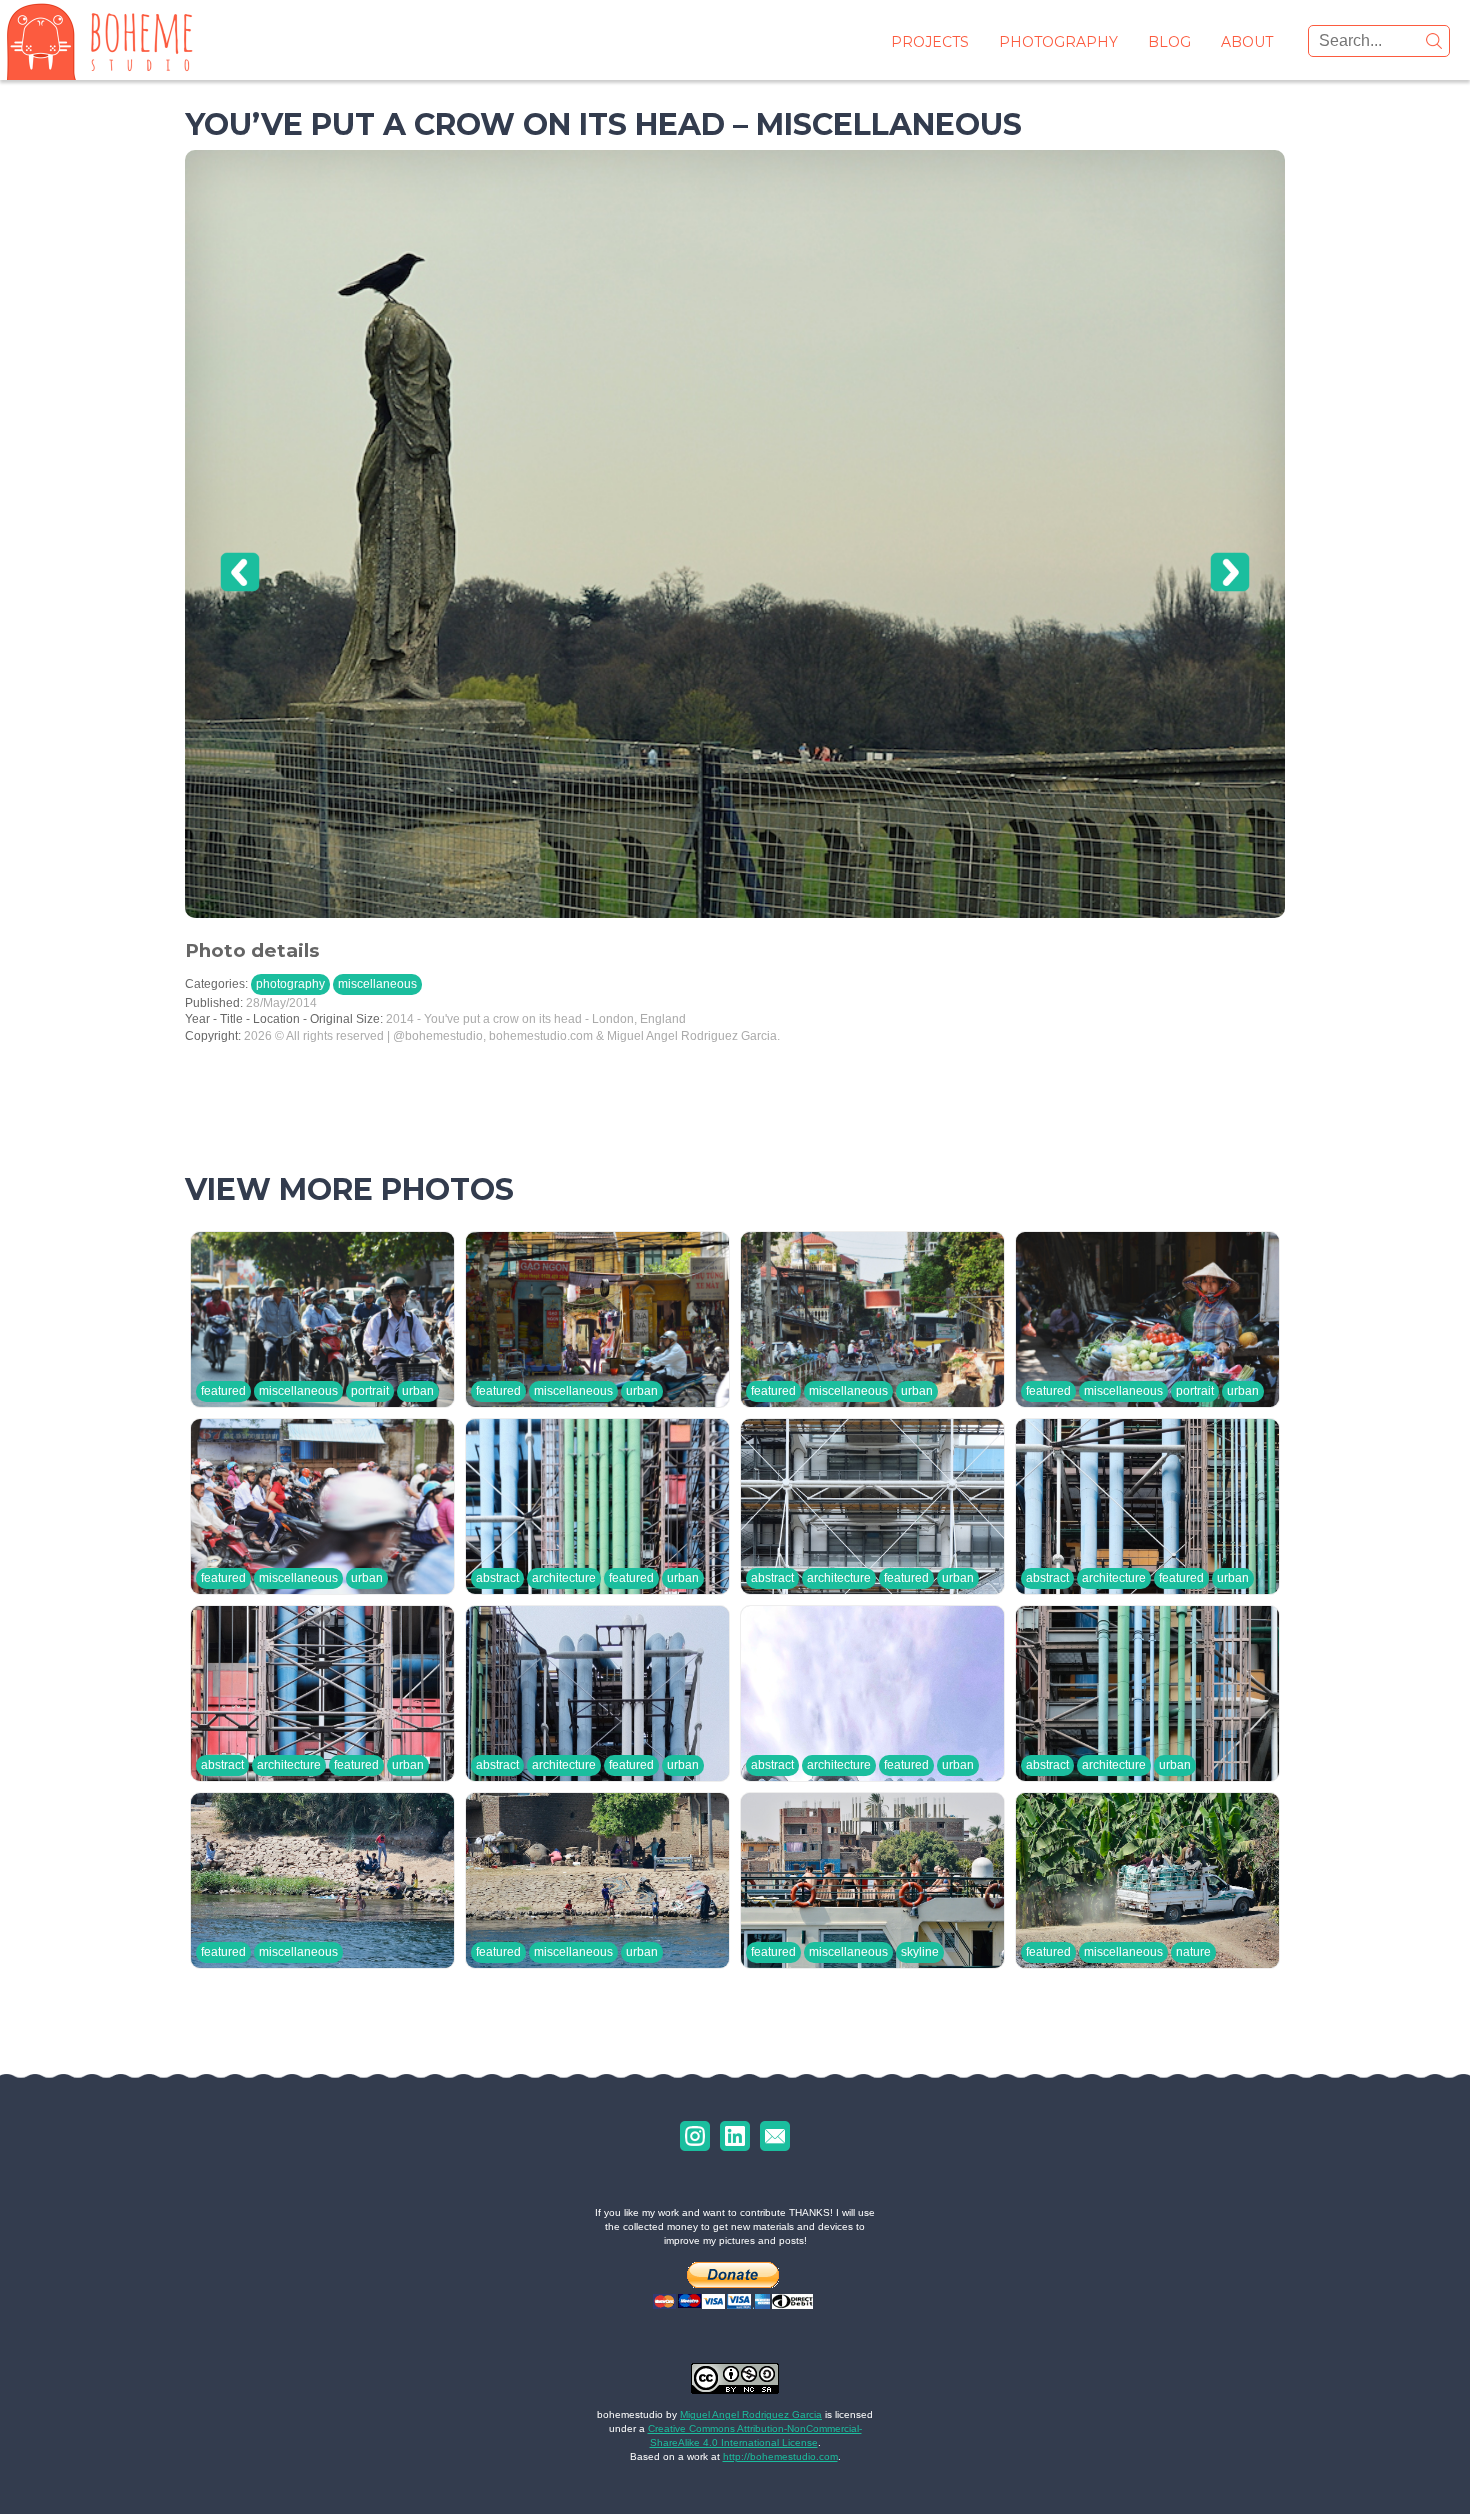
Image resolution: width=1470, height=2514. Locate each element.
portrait (370, 1391)
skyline (920, 1952)
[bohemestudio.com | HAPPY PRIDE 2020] (100, 40)
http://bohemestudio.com (780, 2456)
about (1247, 42)
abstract (497, 1578)
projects (930, 42)
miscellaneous (377, 984)
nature (1193, 1952)
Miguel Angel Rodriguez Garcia (751, 2414)
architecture (564, 1578)
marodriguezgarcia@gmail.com (775, 2136)
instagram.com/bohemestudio (695, 2136)
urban (418, 1391)
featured (223, 1391)
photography (1058, 42)
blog (1169, 42)
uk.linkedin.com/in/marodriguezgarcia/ (735, 2136)
